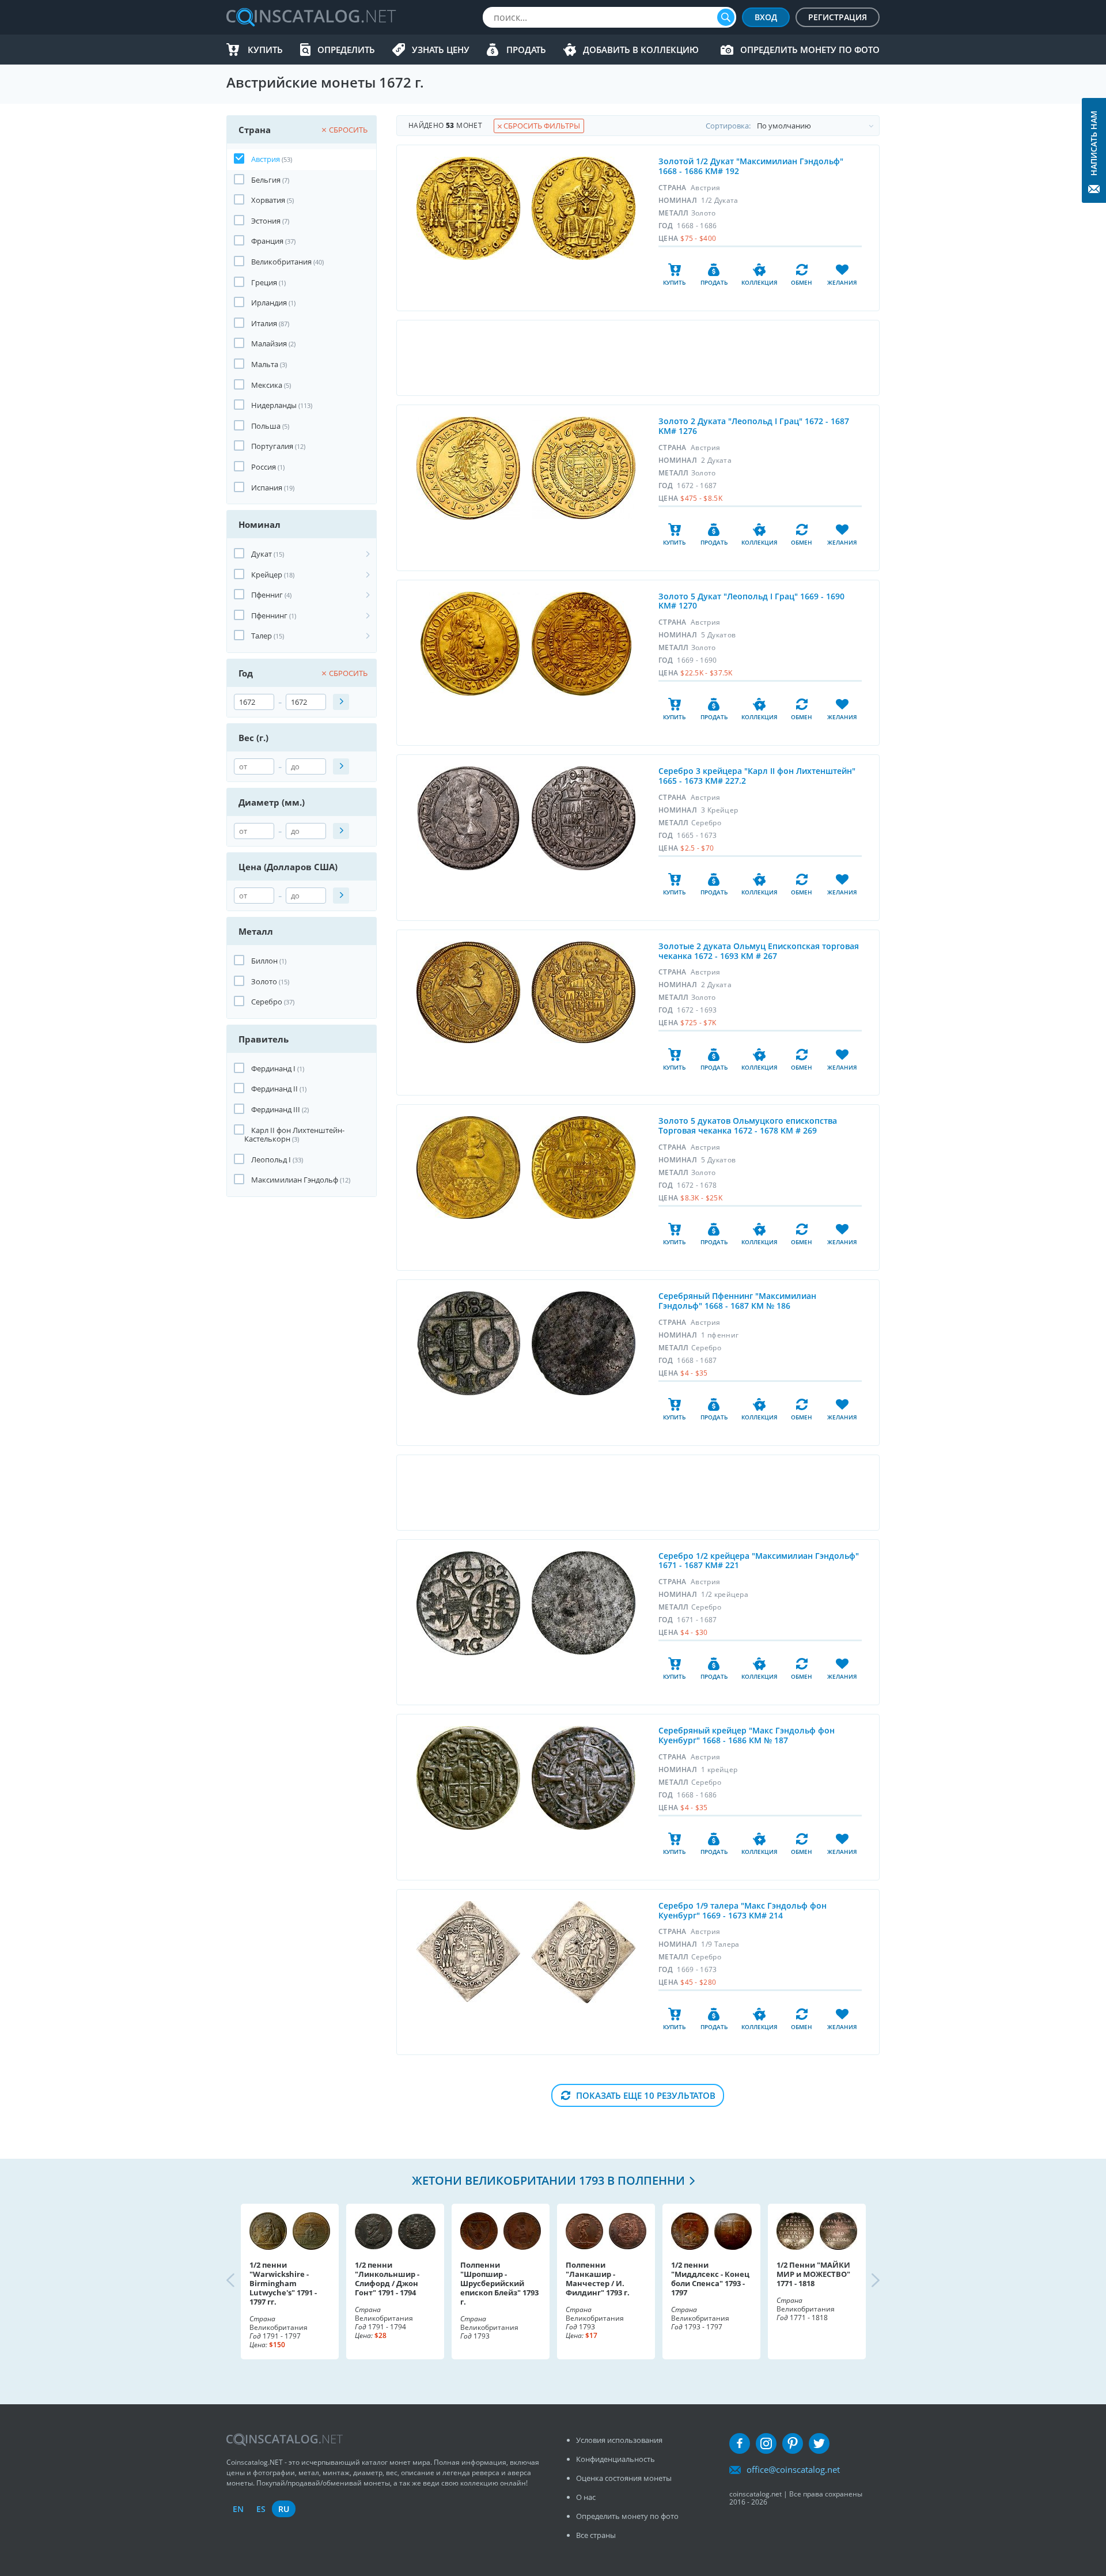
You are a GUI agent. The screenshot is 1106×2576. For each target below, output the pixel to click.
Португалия (272, 446)
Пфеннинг (269, 615)
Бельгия (266, 180)
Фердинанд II (274, 1089)
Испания (267, 488)
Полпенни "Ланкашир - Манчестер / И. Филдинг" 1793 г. (598, 2279)
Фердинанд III (276, 1109)
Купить (265, 50)
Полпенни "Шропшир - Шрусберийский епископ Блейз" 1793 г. (499, 2283)
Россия (264, 467)
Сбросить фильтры (541, 126)
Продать (526, 50)
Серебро (267, 1002)
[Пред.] (240, 2282)
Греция (264, 282)
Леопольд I (271, 1159)
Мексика (267, 385)
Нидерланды (274, 405)
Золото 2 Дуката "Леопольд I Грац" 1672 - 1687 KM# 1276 (754, 426)
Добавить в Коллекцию (641, 50)
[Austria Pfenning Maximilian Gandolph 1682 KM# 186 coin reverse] (584, 1343)
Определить (346, 50)
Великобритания (281, 262)
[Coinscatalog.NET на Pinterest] (793, 2443)
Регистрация (838, 17)
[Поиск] (726, 17)
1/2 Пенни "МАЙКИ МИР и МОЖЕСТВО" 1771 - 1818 (813, 2274)
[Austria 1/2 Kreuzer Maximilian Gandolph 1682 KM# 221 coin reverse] (584, 1603)
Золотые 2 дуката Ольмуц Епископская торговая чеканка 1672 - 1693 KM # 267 (759, 951)
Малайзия (269, 343)
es (261, 2509)
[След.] (866, 2282)
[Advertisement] (638, 358)
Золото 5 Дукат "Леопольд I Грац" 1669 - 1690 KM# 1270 (751, 601)
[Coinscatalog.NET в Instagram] (766, 2443)
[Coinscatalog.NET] (310, 17)
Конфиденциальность (616, 2459)
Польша (266, 426)
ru (284, 2509)
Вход (766, 17)
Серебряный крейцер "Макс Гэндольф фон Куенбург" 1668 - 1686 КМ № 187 (747, 1735)
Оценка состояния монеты (624, 2478)
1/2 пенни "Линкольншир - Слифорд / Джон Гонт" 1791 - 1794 (387, 2279)
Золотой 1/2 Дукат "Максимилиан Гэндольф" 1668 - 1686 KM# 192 (751, 166)
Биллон (264, 961)
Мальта (265, 364)
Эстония (266, 221)
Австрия (266, 159)
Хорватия (268, 200)
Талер (262, 636)
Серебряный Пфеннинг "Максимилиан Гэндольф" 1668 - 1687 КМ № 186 (737, 1301)
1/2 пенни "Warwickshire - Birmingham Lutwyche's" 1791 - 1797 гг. (283, 2283)
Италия (264, 323)
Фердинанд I (273, 1068)
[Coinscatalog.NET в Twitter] (819, 2443)
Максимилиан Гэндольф (295, 1180)
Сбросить (348, 130)
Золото (264, 981)
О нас (586, 2497)
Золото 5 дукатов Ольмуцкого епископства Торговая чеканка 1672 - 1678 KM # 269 (748, 1125)
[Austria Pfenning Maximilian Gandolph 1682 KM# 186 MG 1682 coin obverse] (469, 1343)
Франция (267, 241)
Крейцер (267, 575)
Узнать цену (441, 50)
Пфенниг (267, 595)
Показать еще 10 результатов (646, 2095)
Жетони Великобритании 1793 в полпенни (548, 2180)
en (238, 2509)
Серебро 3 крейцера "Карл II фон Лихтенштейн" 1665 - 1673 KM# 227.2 (757, 776)
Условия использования (619, 2440)
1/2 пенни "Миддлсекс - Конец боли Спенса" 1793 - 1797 (710, 2279)
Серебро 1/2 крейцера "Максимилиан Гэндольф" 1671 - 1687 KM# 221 (759, 1561)
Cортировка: (728, 126)
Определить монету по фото (810, 50)
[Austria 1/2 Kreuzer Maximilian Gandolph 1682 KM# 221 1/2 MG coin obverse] (468, 1603)
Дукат (262, 554)
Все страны (596, 2535)
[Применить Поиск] (341, 702)
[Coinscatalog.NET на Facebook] (740, 2443)
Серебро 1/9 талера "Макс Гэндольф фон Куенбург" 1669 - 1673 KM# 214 (743, 1910)
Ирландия (269, 303)
